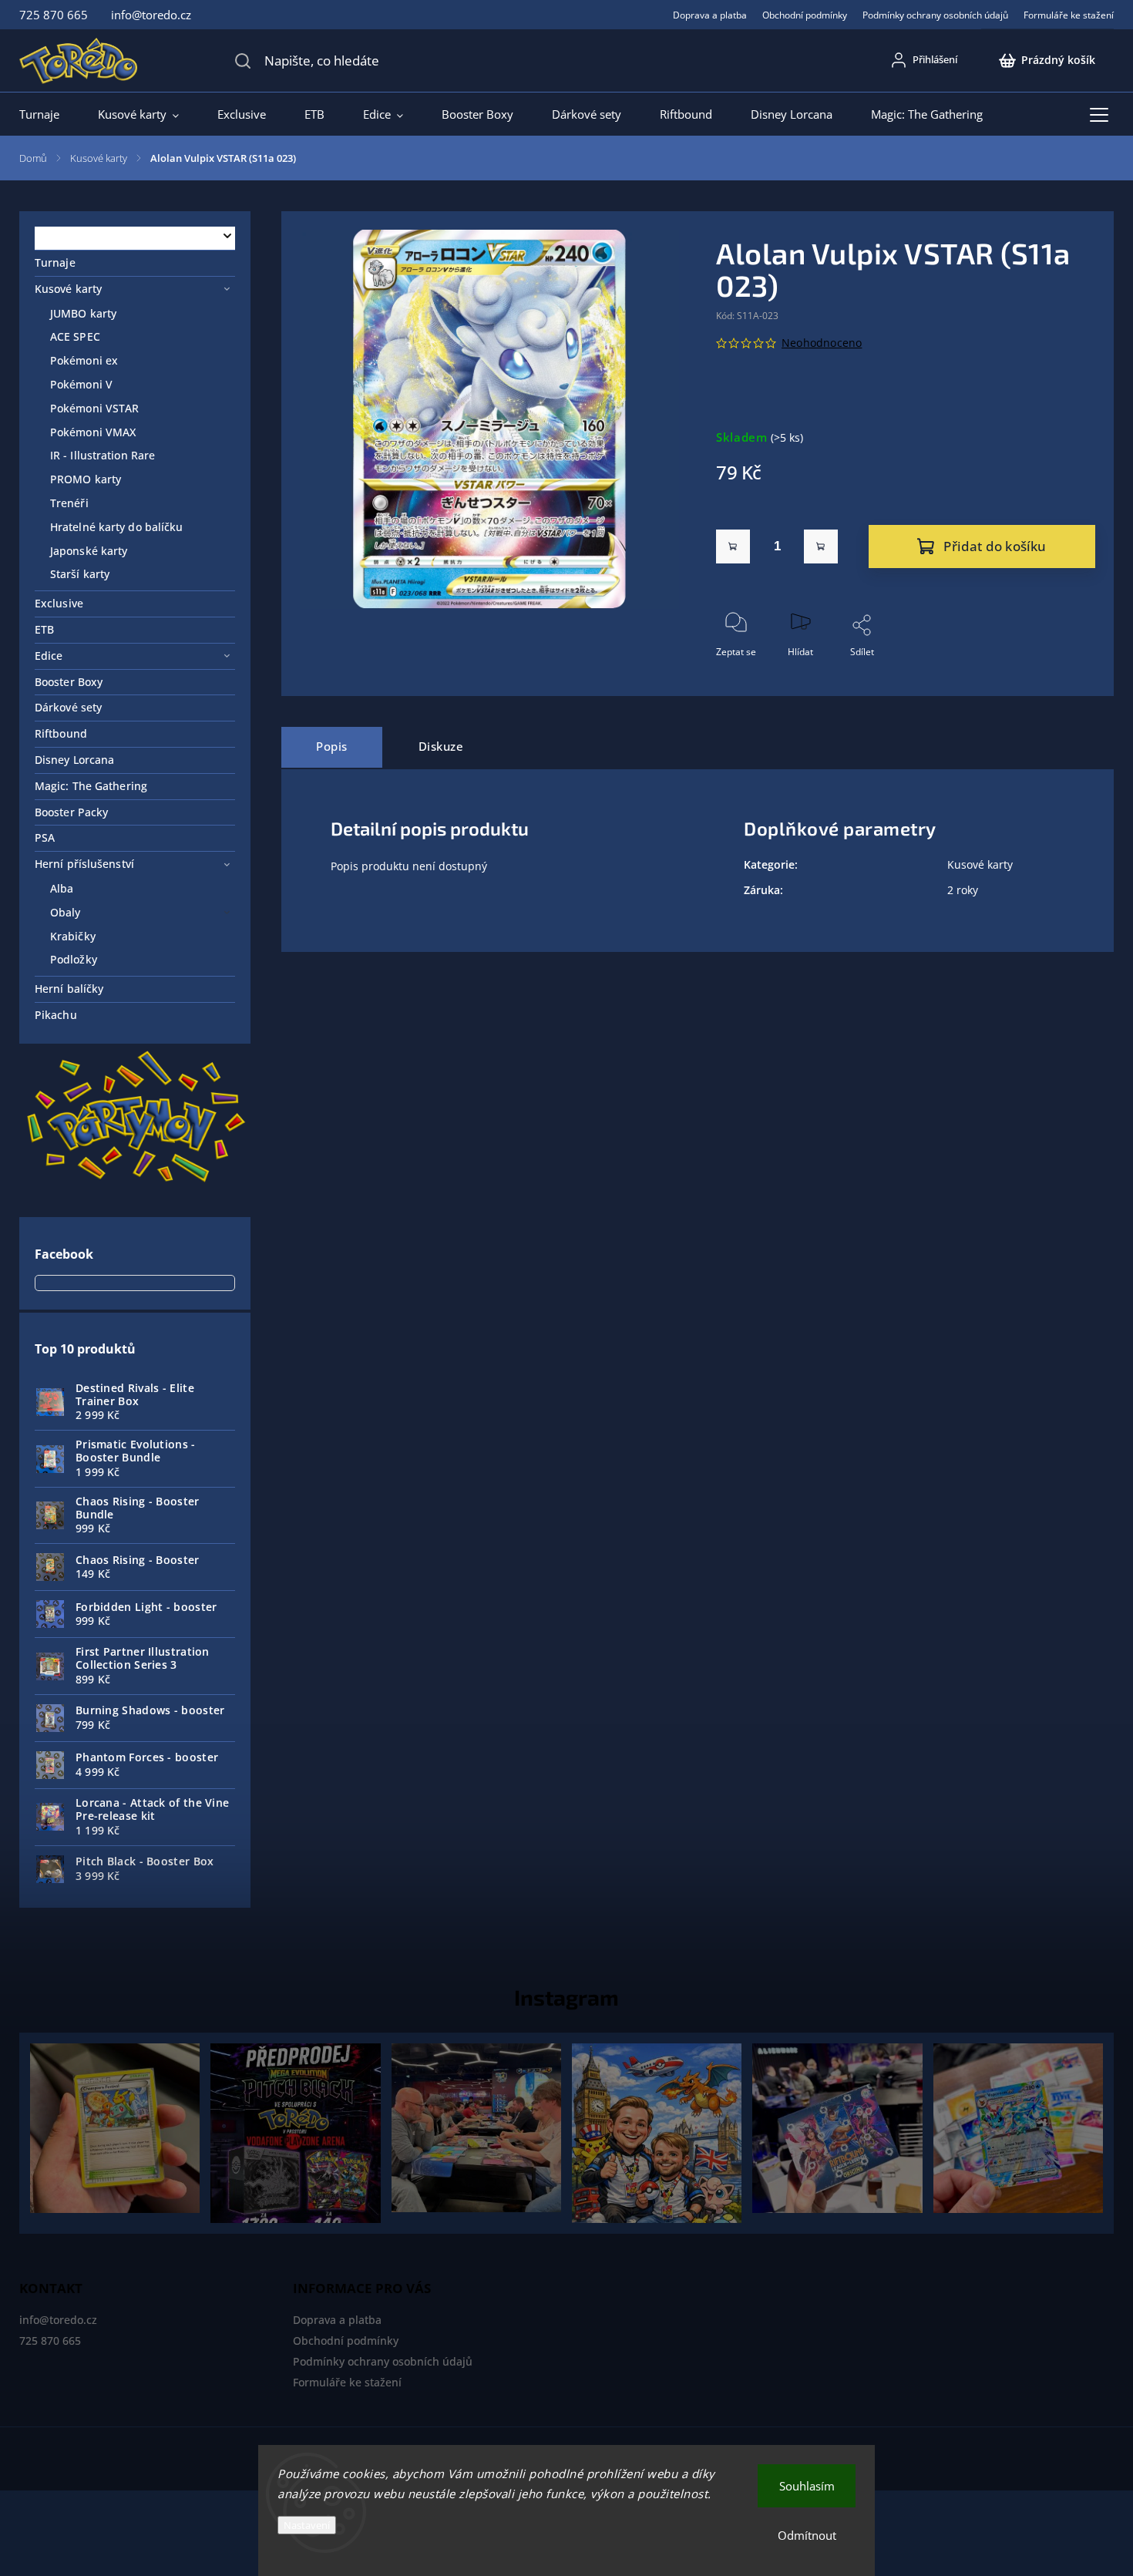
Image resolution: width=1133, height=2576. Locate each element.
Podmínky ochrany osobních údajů (935, 15)
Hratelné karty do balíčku (117, 527)
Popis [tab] (332, 747)
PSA (45, 837)
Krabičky (73, 936)
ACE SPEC (75, 336)
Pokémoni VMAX (93, 432)
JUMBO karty (83, 313)
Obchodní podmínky (805, 15)
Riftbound (61, 733)
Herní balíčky (69, 989)
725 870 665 (50, 2341)
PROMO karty (86, 479)
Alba (62, 888)
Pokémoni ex (84, 360)
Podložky (74, 959)
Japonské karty (89, 551)
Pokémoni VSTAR (94, 408)
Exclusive (59, 603)
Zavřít (1070, 677)
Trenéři (69, 503)
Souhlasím (807, 2486)
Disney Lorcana (74, 760)
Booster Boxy (69, 682)
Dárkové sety (68, 707)
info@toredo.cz (58, 2320)
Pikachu (56, 1015)
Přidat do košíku (995, 546)
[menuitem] (49, 114)
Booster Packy (71, 812)
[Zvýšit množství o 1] (821, 546)
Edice (49, 656)
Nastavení (307, 2525)
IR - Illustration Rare (103, 455)
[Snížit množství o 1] (733, 546)
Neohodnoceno (822, 343)
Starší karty (80, 574)
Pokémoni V (81, 384)
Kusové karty (68, 289)
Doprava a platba (710, 15)
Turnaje (55, 262)
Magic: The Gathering (91, 786)
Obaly (66, 912)
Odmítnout (807, 2535)
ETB (44, 629)
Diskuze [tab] (441, 747)
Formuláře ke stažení (1069, 15)
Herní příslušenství (84, 864)
